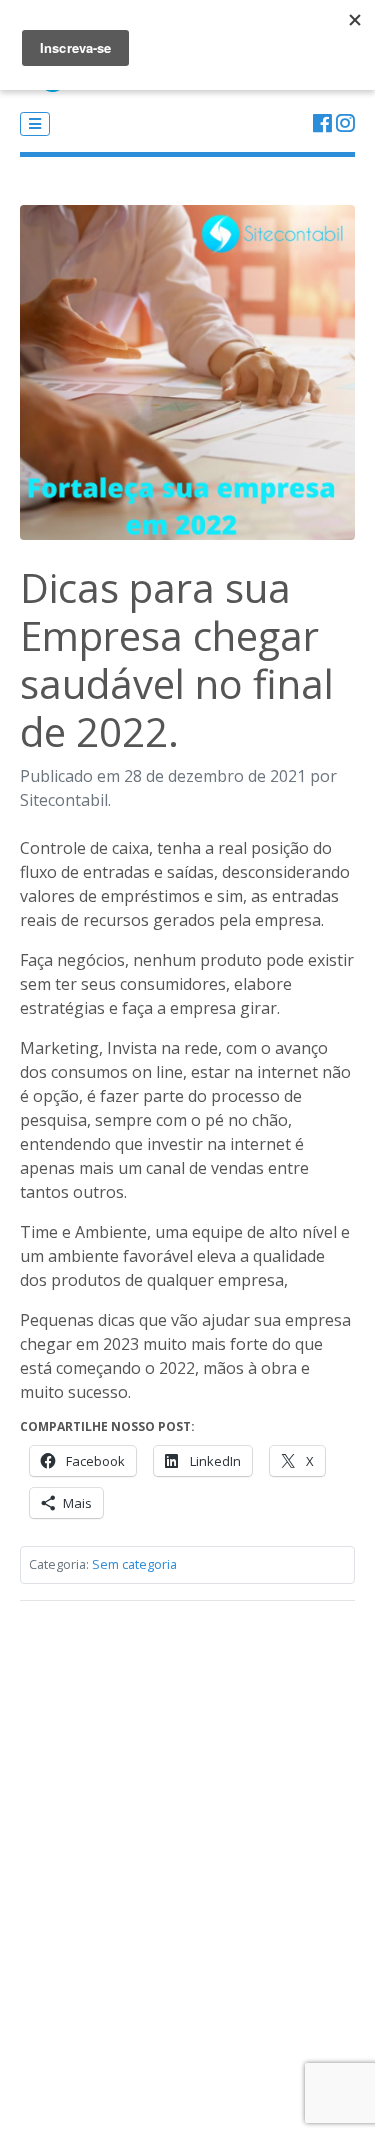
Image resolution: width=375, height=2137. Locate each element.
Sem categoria (134, 1564)
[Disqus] (187, 1867)
